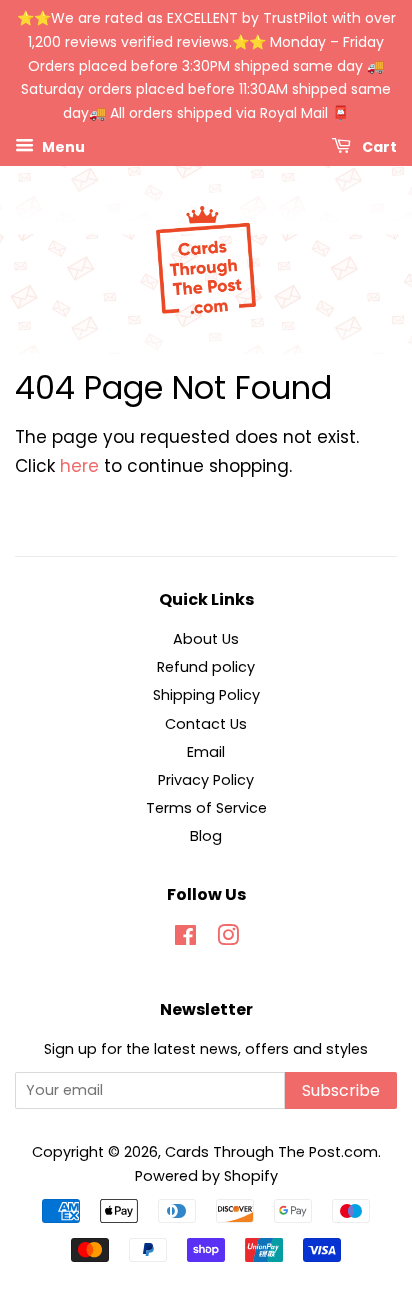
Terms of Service (206, 808)
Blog (206, 836)
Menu (62, 147)
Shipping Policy (206, 695)
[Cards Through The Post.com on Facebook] (185, 939)
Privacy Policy (206, 780)
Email (206, 752)
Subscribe (341, 1090)
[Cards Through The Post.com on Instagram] (228, 939)
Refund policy (206, 667)
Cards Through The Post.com (271, 1152)
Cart (378, 147)
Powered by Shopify (206, 1176)
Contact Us (206, 724)
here (79, 466)
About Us (206, 639)
